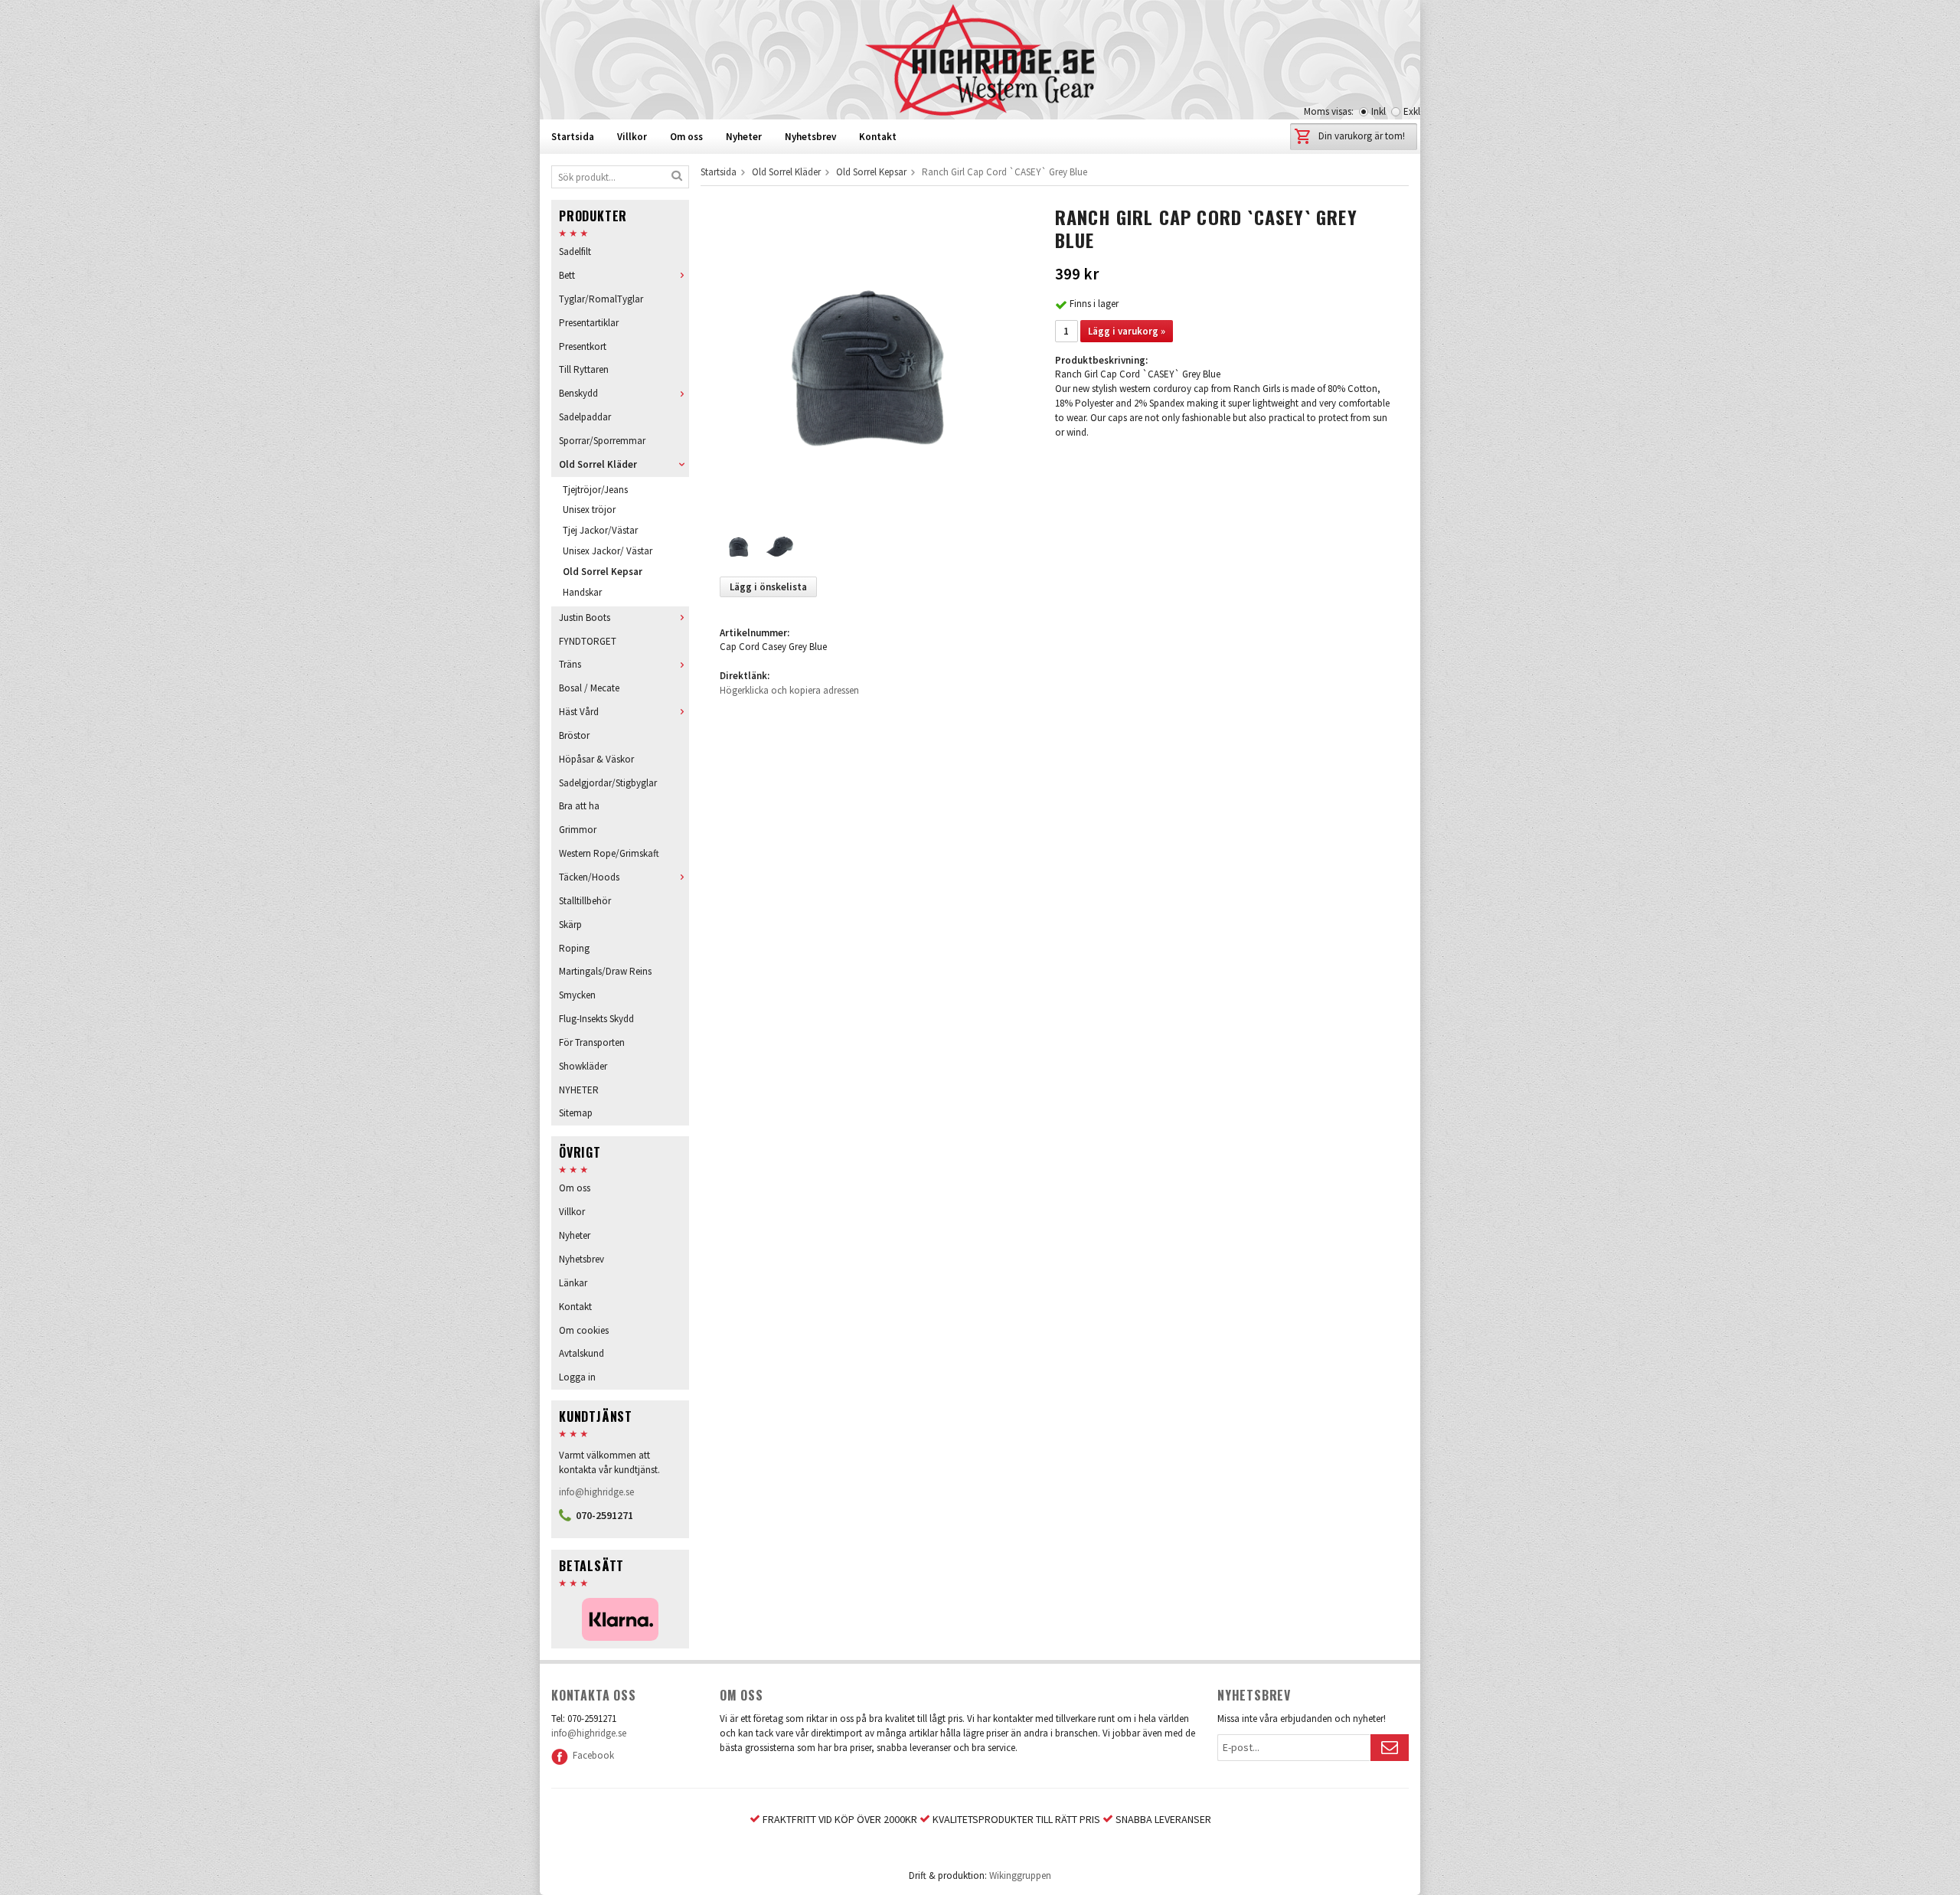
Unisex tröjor (589, 510)
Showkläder (583, 1066)
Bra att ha (579, 806)
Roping (574, 948)
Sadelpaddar (585, 417)
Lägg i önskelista (768, 587)
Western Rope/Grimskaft (609, 853)
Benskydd (578, 393)
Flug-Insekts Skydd (596, 1019)
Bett (567, 275)
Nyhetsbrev (810, 137)
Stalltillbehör (585, 901)
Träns (570, 664)
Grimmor (578, 830)
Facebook (591, 1755)
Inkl (1379, 111)
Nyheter (744, 137)
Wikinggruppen (1020, 1875)
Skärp (570, 925)
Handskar (582, 592)
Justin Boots (585, 618)
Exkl (1412, 111)
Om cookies (584, 1330)
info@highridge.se (596, 1492)
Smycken (577, 995)
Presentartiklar (589, 323)
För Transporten (592, 1042)
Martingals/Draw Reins (605, 971)
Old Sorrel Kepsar (603, 572)
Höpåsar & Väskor (596, 759)
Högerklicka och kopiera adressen (789, 690)
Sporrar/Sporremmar (602, 441)
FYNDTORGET (588, 641)
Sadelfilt (575, 252)
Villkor (632, 137)
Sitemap (576, 1113)
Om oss (686, 137)
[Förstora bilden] (871, 358)
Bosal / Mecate (589, 688)
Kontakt (878, 137)
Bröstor (574, 735)
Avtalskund (581, 1353)
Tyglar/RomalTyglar (601, 299)
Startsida (573, 137)
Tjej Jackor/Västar (600, 530)
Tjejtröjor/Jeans (595, 490)
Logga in (577, 1377)
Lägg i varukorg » (1127, 331)
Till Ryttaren (584, 369)
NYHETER (579, 1090)
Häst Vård (579, 712)
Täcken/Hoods (589, 877)
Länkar (573, 1283)
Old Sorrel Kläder (598, 464)
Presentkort (583, 346)
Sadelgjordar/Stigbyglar (608, 783)
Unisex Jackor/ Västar (608, 551)
